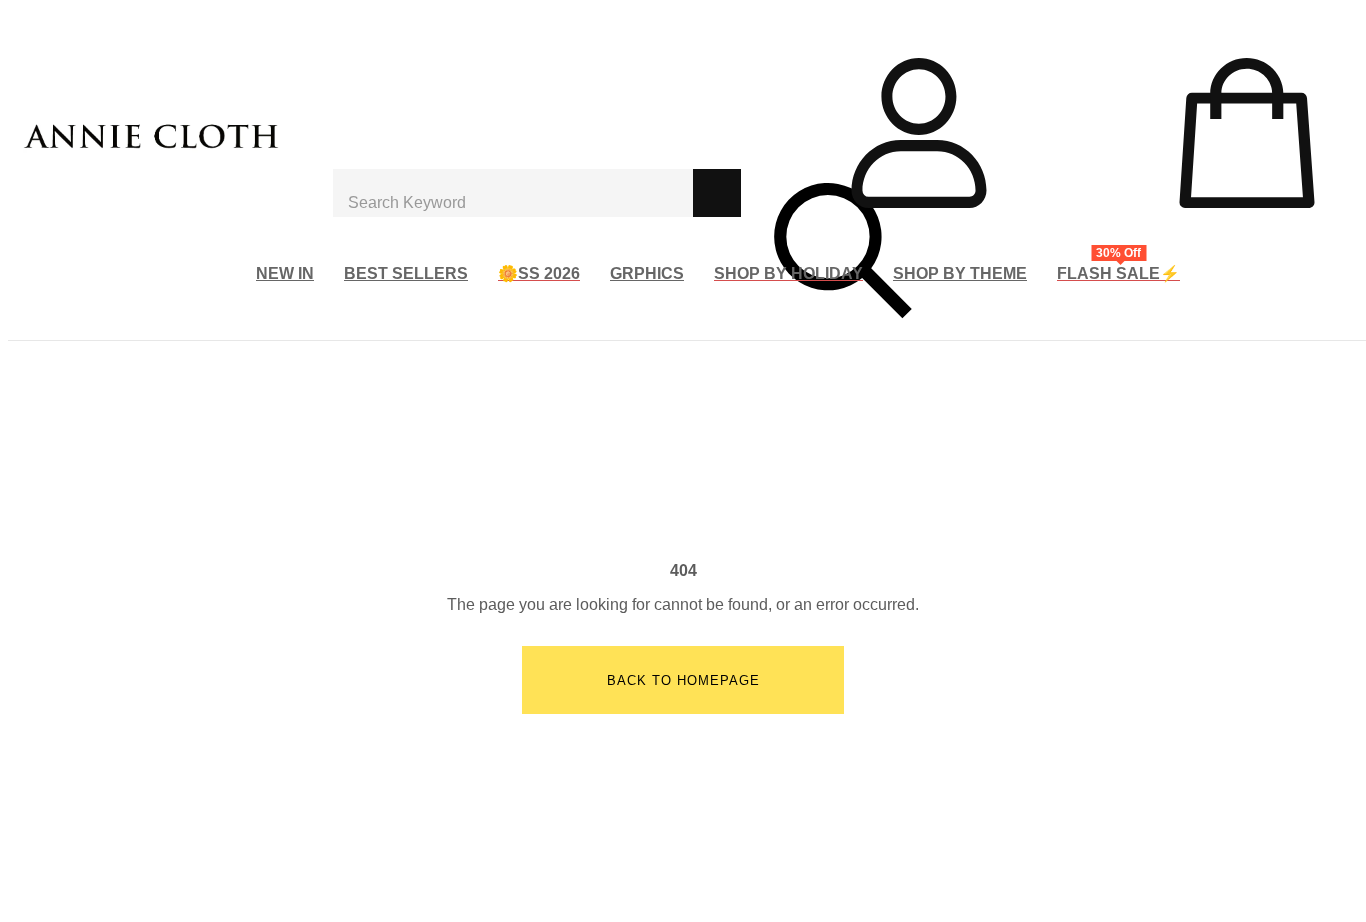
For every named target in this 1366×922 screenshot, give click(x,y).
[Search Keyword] (513, 193)
